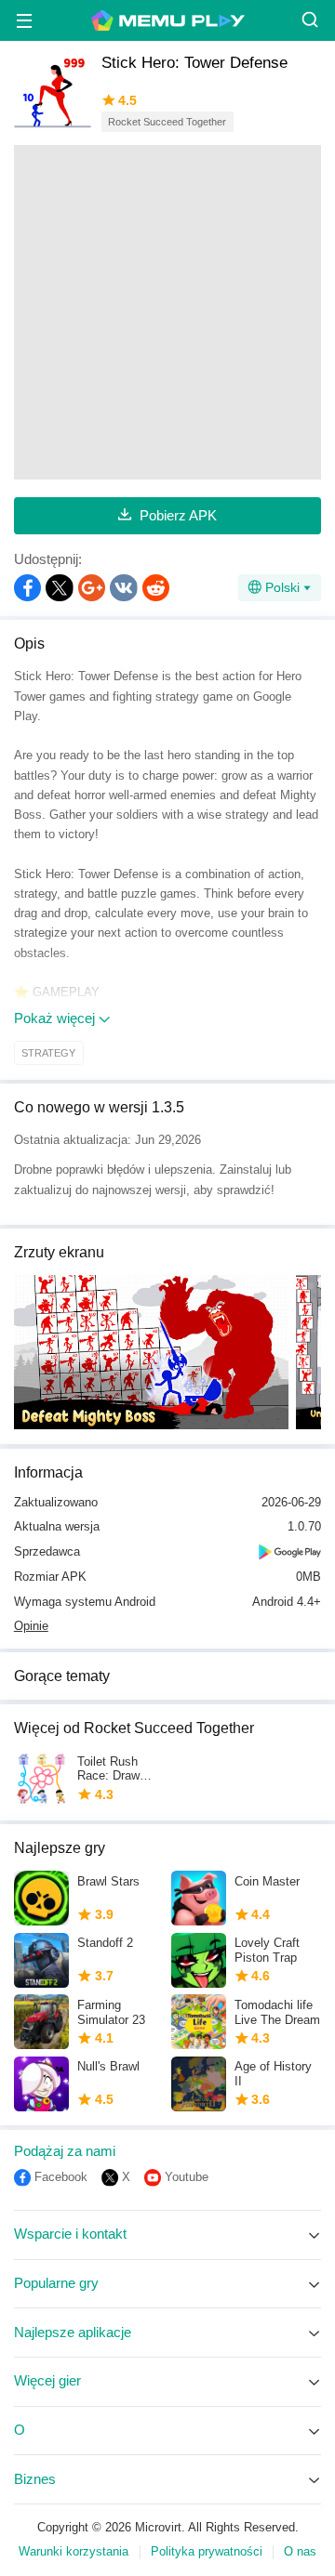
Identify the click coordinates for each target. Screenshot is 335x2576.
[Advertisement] (167, 312)
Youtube (187, 2177)
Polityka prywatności (207, 2552)
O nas (300, 2552)
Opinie (31, 1626)
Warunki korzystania (74, 2552)
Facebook (61, 2177)
